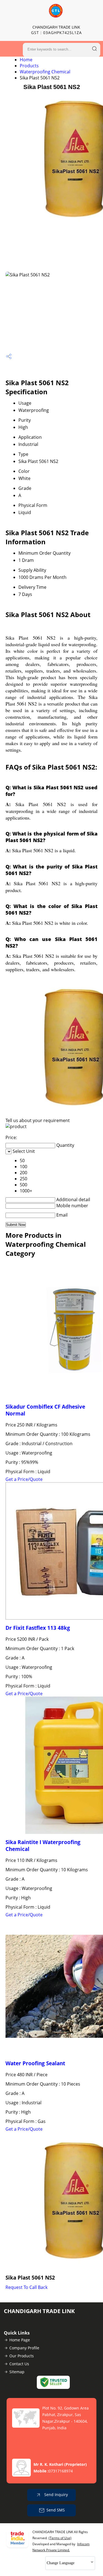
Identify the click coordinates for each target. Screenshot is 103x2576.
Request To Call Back (27, 2287)
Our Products (22, 2356)
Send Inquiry (55, 2495)
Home (26, 60)
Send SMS (56, 2510)
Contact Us (19, 2364)
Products (29, 66)
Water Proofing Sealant (35, 2063)
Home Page (20, 2340)
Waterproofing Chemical (45, 72)
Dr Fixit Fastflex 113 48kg (38, 1628)
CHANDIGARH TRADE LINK (56, 30)
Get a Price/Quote (24, 1479)
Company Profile (24, 2348)
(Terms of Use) (60, 2538)
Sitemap (17, 2372)
